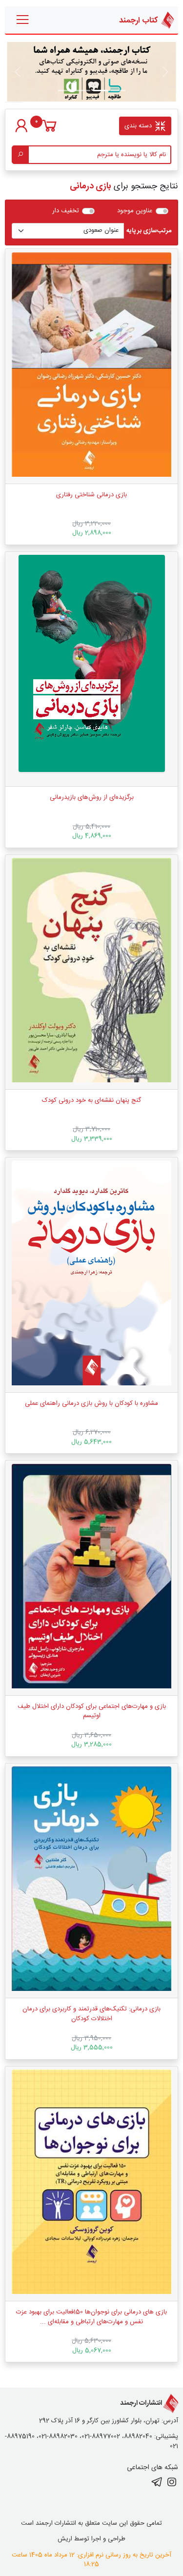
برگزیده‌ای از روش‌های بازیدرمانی (92, 797)
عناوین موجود (135, 211)
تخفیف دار (66, 211)
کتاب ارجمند (139, 20)
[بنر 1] (118, 91)
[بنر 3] (65, 91)
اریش (65, 2539)
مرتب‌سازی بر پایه (149, 231)
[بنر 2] (83, 91)
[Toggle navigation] (23, 20)
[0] (50, 131)
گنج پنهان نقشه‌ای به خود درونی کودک (91, 1100)
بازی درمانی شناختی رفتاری (91, 495)
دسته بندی (139, 126)
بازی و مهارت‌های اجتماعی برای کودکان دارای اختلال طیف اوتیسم (92, 1711)
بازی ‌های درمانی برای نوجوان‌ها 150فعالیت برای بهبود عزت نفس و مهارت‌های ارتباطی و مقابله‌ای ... (91, 2317)
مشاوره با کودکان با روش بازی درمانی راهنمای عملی (91, 1403)
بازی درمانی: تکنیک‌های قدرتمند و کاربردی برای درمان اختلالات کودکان (91, 2014)
